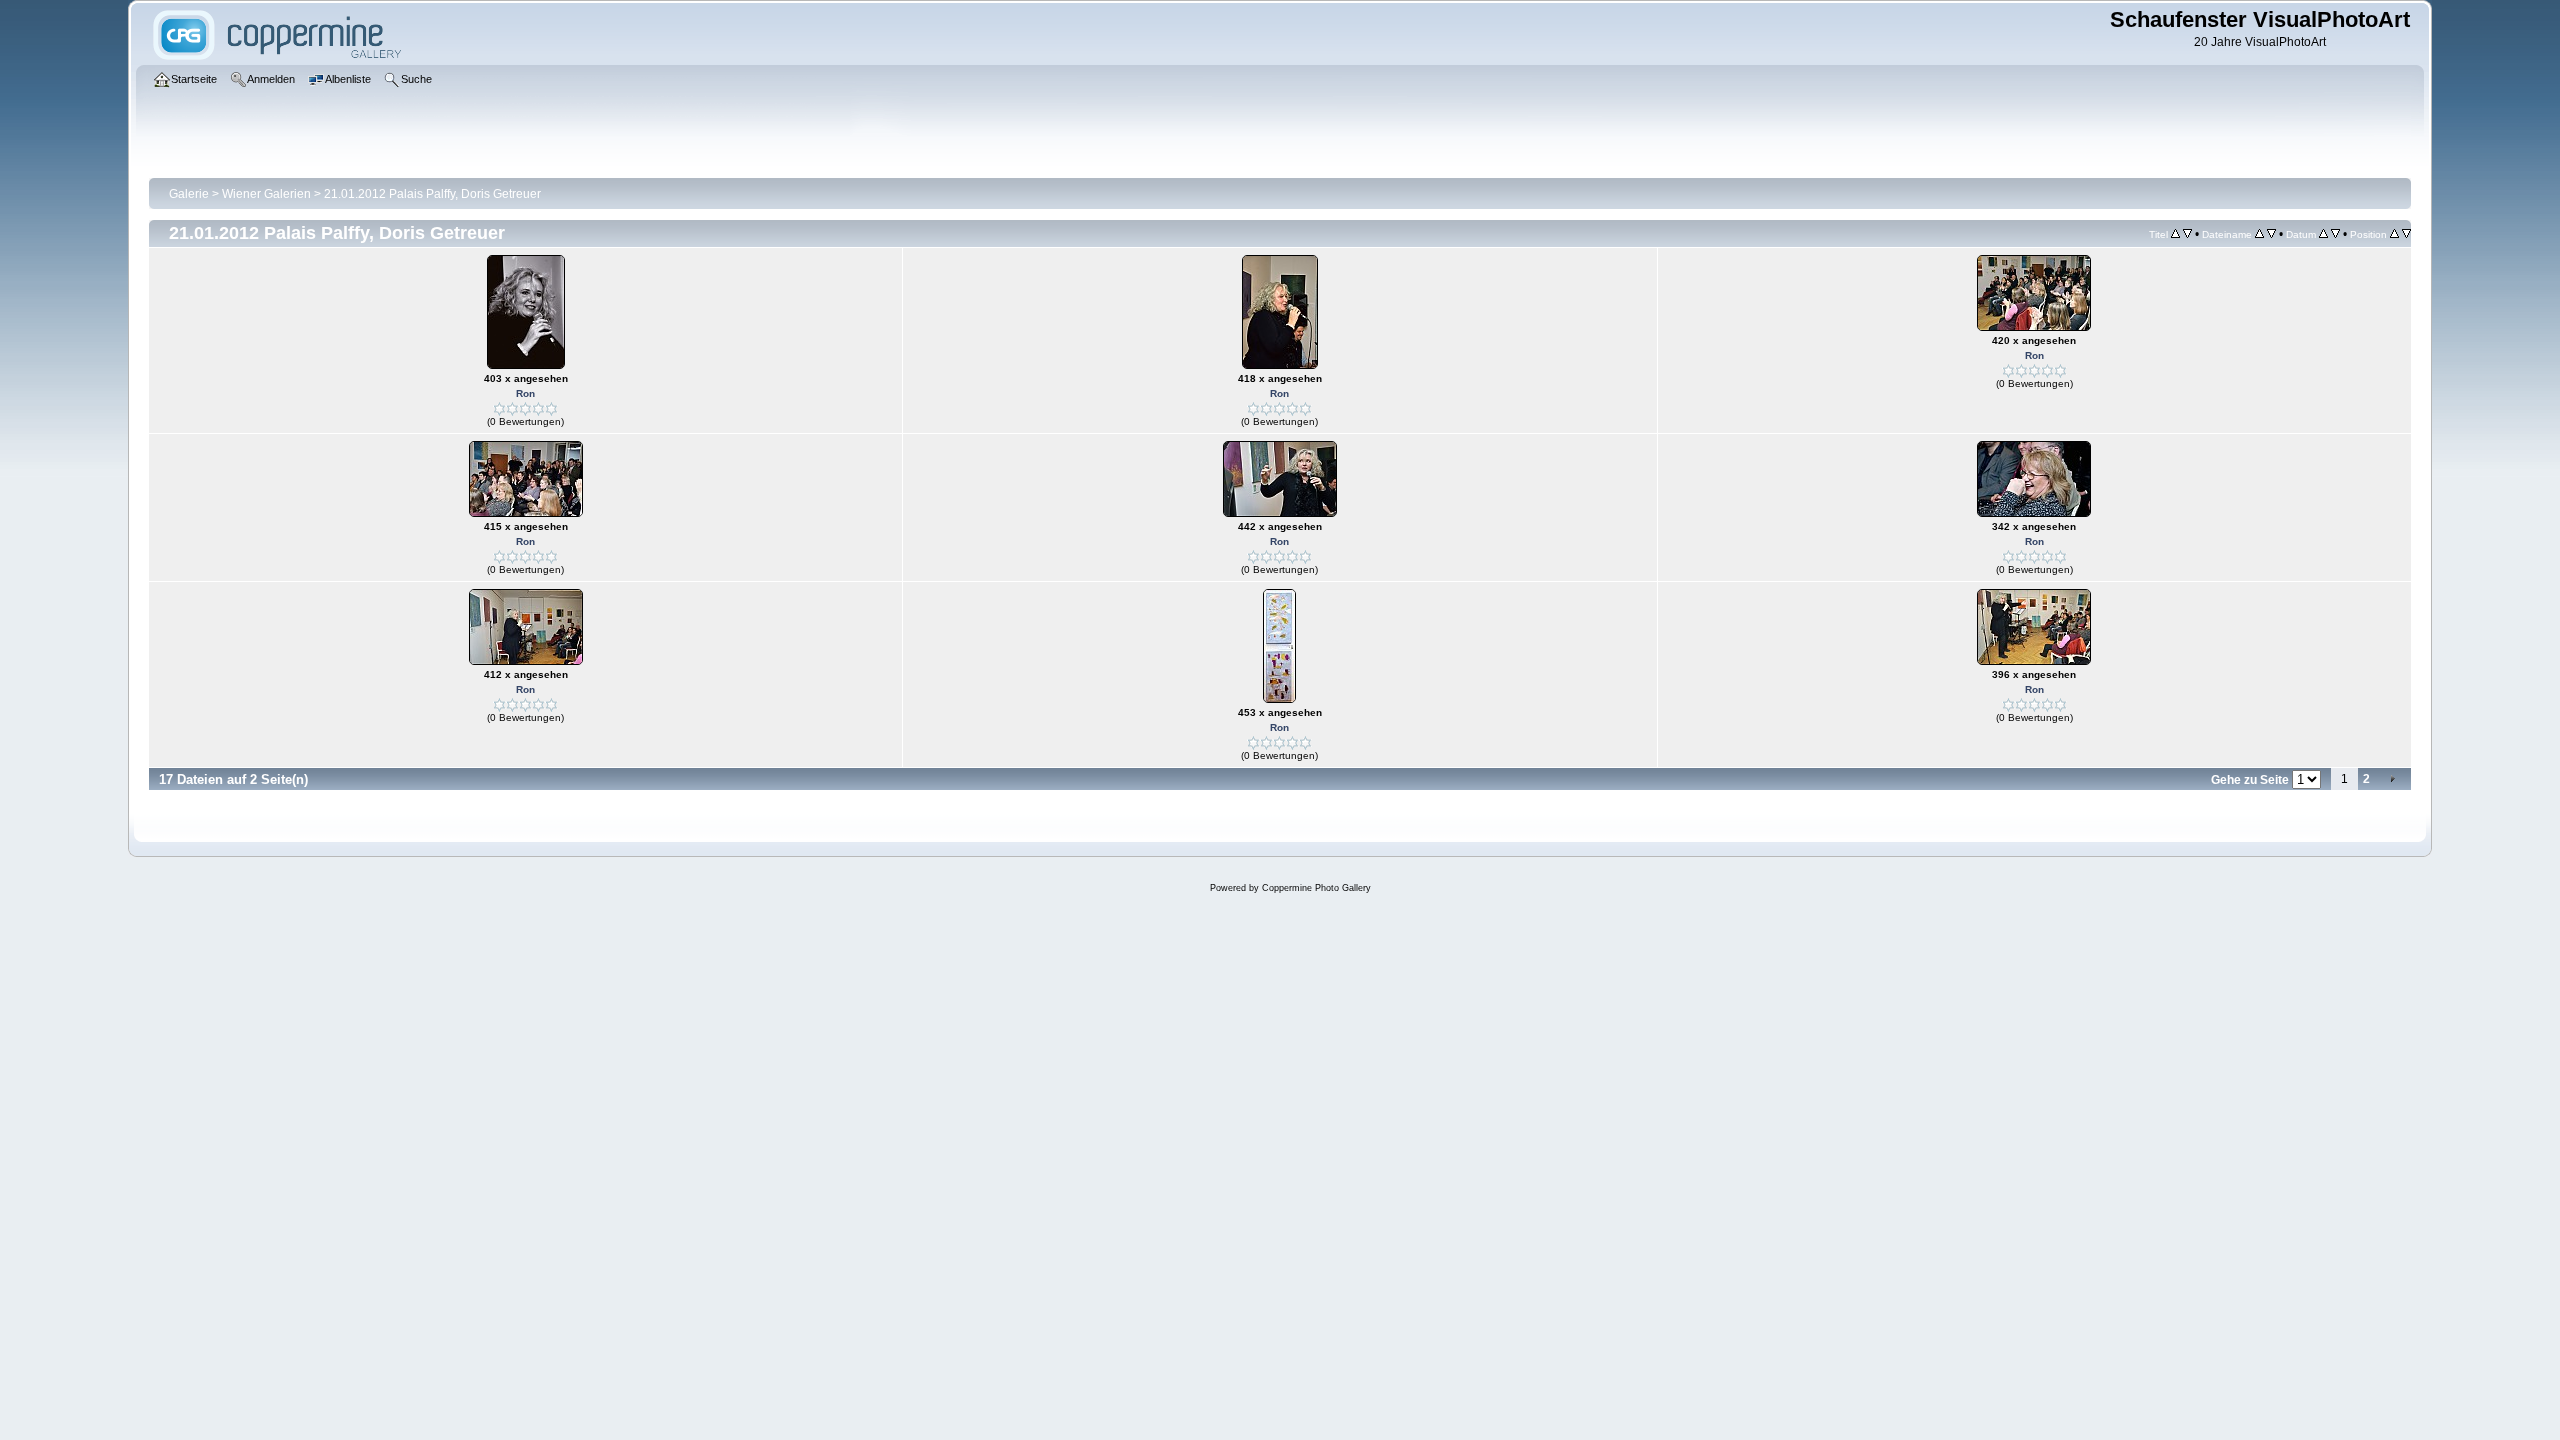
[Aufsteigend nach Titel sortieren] (2175, 234)
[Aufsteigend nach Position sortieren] (2394, 234)
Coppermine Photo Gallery (1316, 888)
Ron (525, 393)
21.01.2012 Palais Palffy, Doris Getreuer (432, 194)
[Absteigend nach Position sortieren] (2406, 234)
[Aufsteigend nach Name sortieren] (2259, 234)
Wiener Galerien (266, 194)
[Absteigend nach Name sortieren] (2271, 234)
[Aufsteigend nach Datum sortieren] (2323, 234)
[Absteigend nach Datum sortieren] (2335, 234)
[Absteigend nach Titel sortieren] (2187, 234)
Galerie (189, 194)
